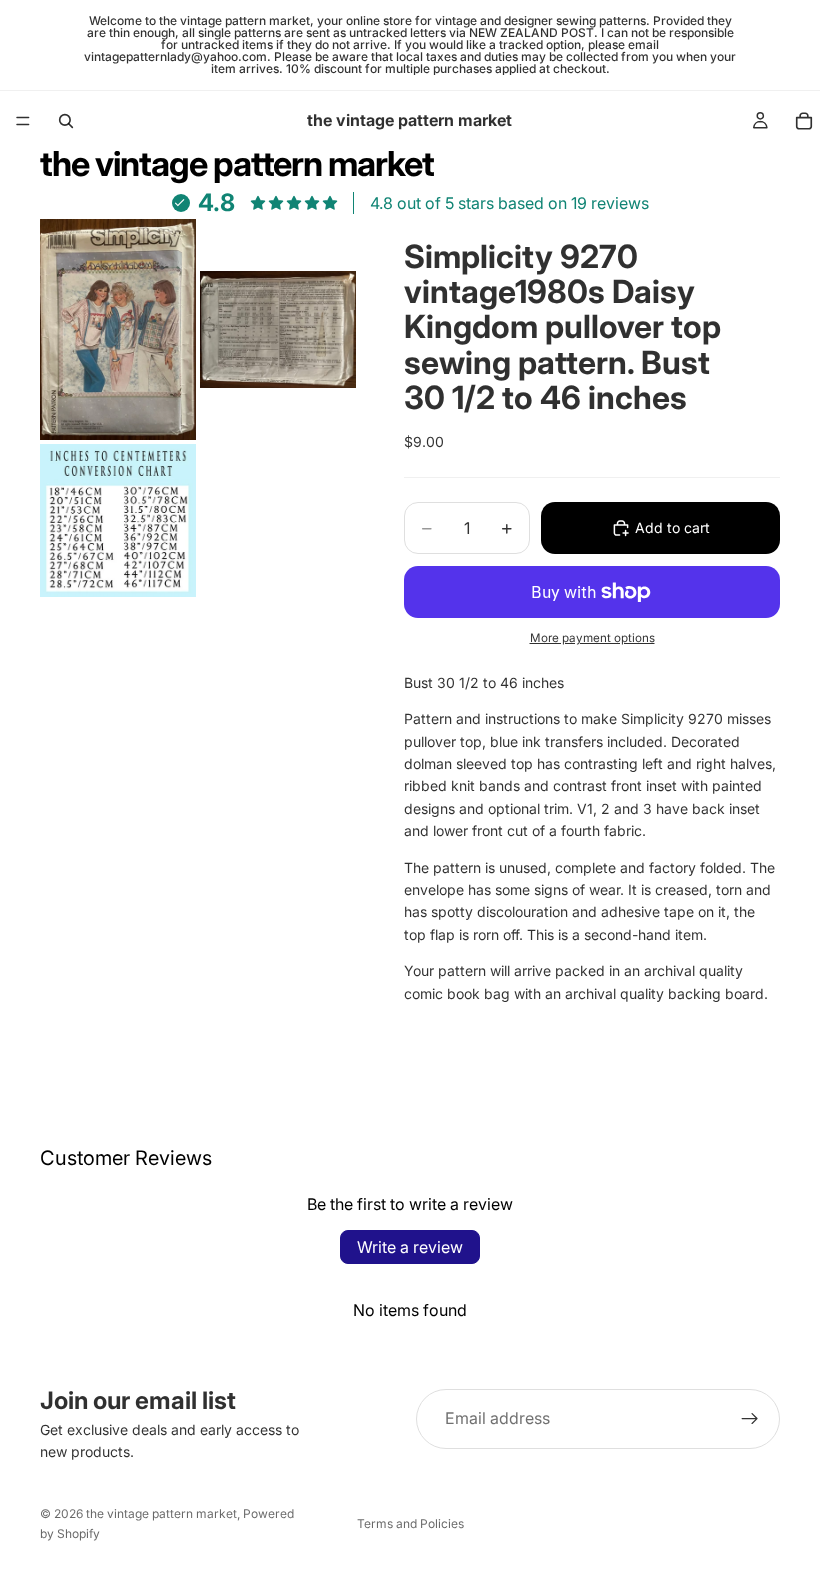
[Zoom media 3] (118, 520)
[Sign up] (750, 1419)
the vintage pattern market (161, 1513)
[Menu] (23, 121)
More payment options (592, 638)
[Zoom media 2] (278, 329)
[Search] (66, 121)
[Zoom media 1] (118, 329)
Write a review (410, 1247)
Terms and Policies (410, 1523)
